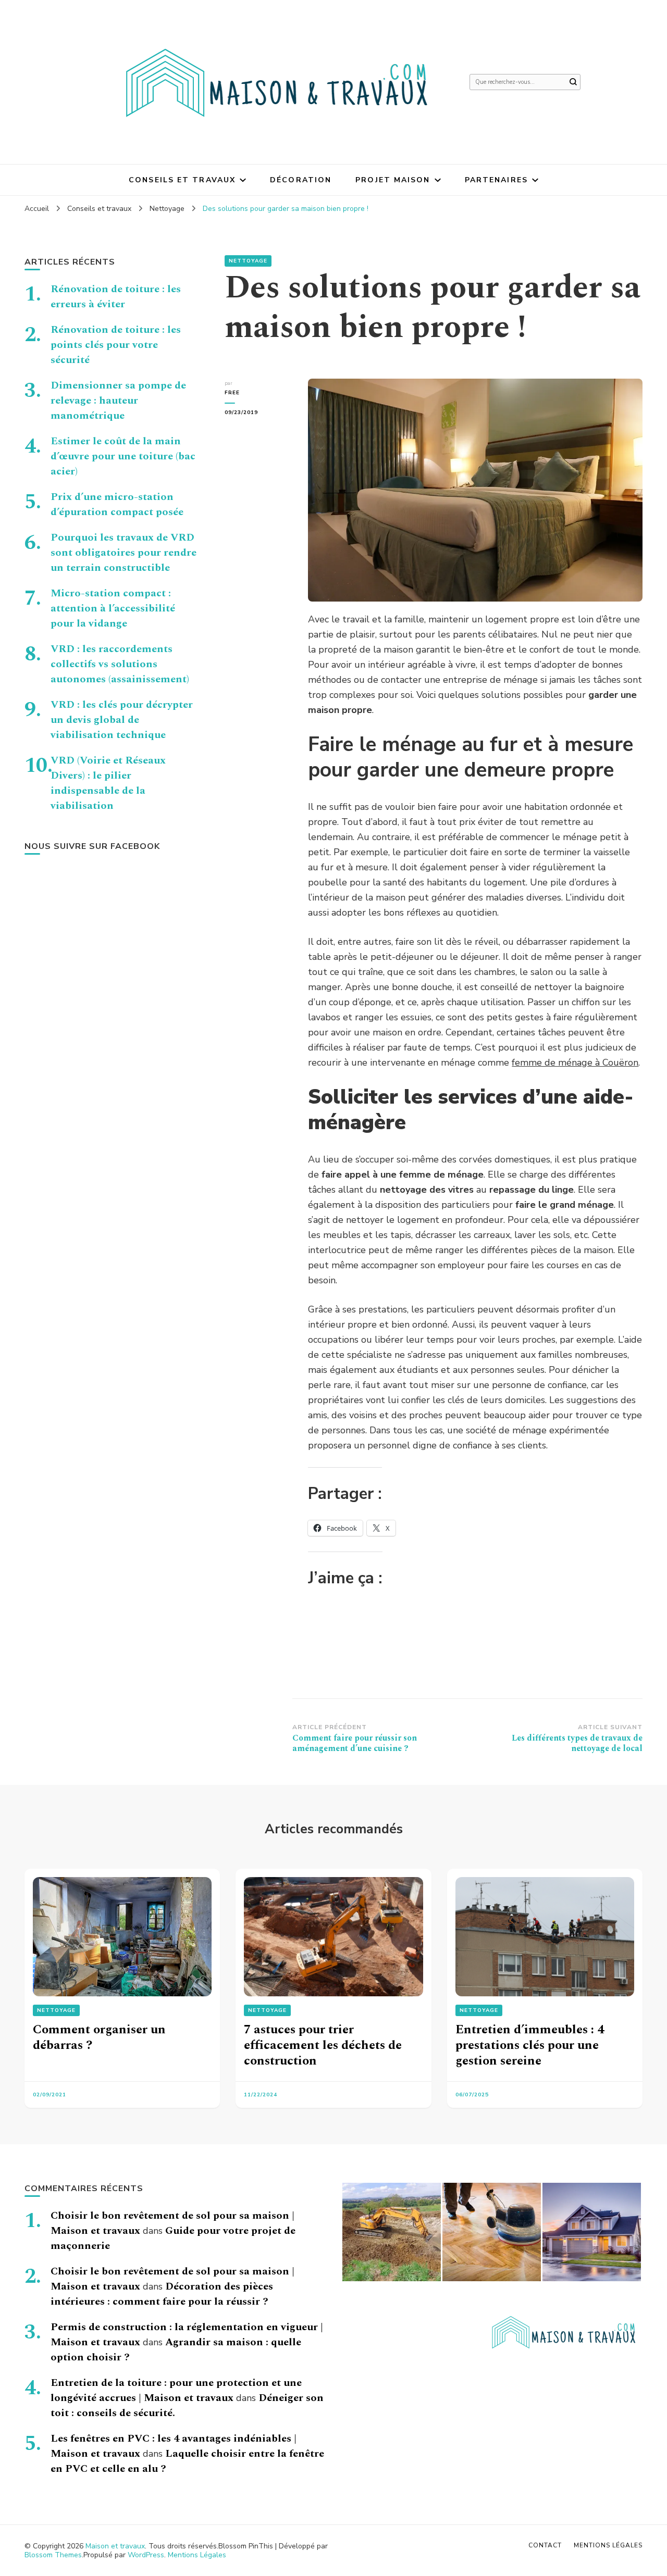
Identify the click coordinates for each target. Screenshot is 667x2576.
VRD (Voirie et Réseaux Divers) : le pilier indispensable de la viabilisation (108, 783)
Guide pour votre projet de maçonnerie (173, 2238)
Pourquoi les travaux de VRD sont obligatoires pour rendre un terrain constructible (123, 553)
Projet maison (393, 180)
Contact (545, 2545)
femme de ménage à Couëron (575, 1062)
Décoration (301, 180)
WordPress (146, 2555)
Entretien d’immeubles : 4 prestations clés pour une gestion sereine (530, 2045)
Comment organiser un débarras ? (99, 2037)
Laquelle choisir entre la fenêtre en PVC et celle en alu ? (187, 2461)
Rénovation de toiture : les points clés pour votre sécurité (116, 345)
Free (232, 393)
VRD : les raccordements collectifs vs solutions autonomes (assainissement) (120, 664)
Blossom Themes (53, 2555)
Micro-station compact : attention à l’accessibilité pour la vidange (113, 608)
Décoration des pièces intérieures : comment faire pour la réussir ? (162, 2294)
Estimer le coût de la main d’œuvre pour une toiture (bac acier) (123, 456)
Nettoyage (248, 261)
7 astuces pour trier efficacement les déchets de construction (323, 2045)
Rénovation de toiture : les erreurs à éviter (116, 297)
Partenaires (496, 180)
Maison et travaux (115, 2546)
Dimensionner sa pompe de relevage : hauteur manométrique (118, 401)
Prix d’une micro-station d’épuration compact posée (117, 504)
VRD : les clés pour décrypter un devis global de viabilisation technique (122, 720)
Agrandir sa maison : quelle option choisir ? (176, 2350)
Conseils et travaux (182, 180)
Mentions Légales (197, 2555)
